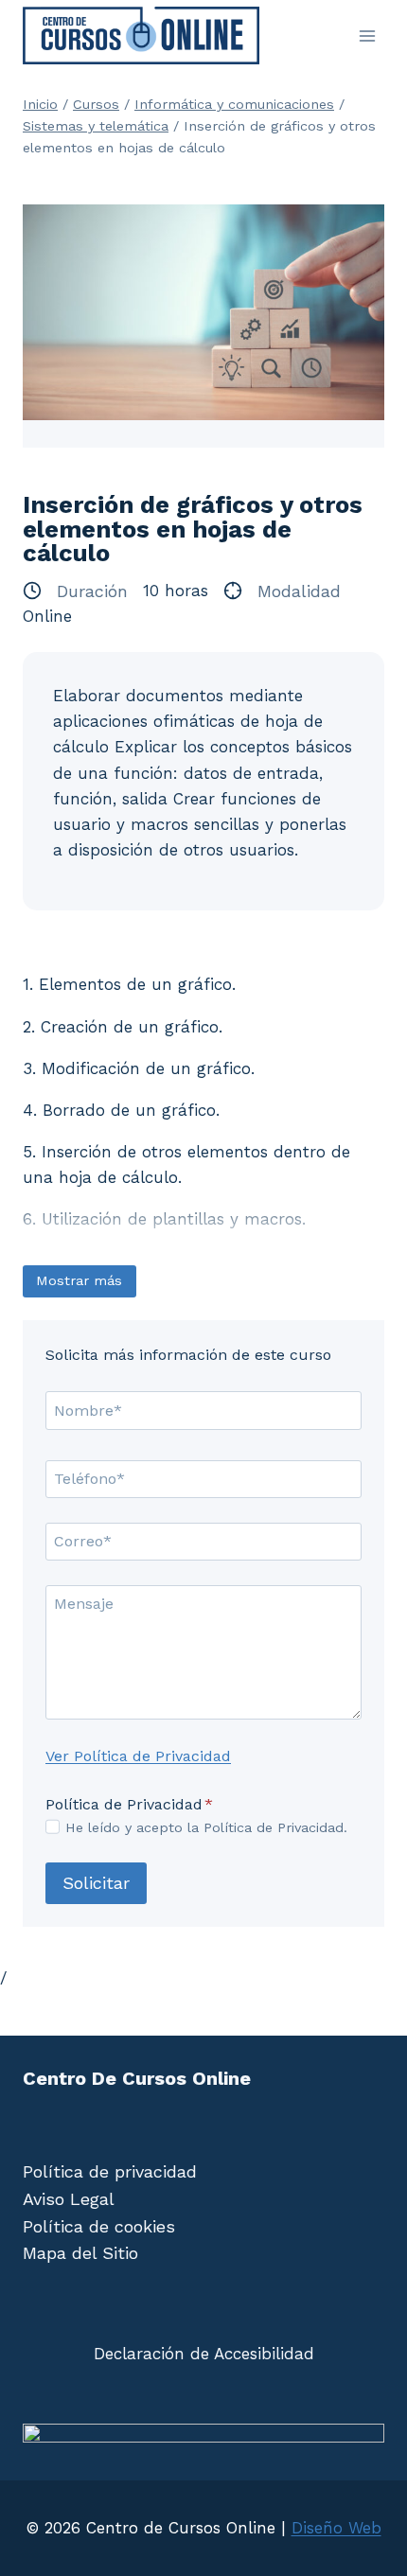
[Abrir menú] (367, 35)
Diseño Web (336, 2528)
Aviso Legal (69, 2199)
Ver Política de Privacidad (138, 1756)
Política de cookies (99, 2226)
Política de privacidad (110, 2171)
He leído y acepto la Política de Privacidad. (206, 1827)
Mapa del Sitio (80, 2253)
